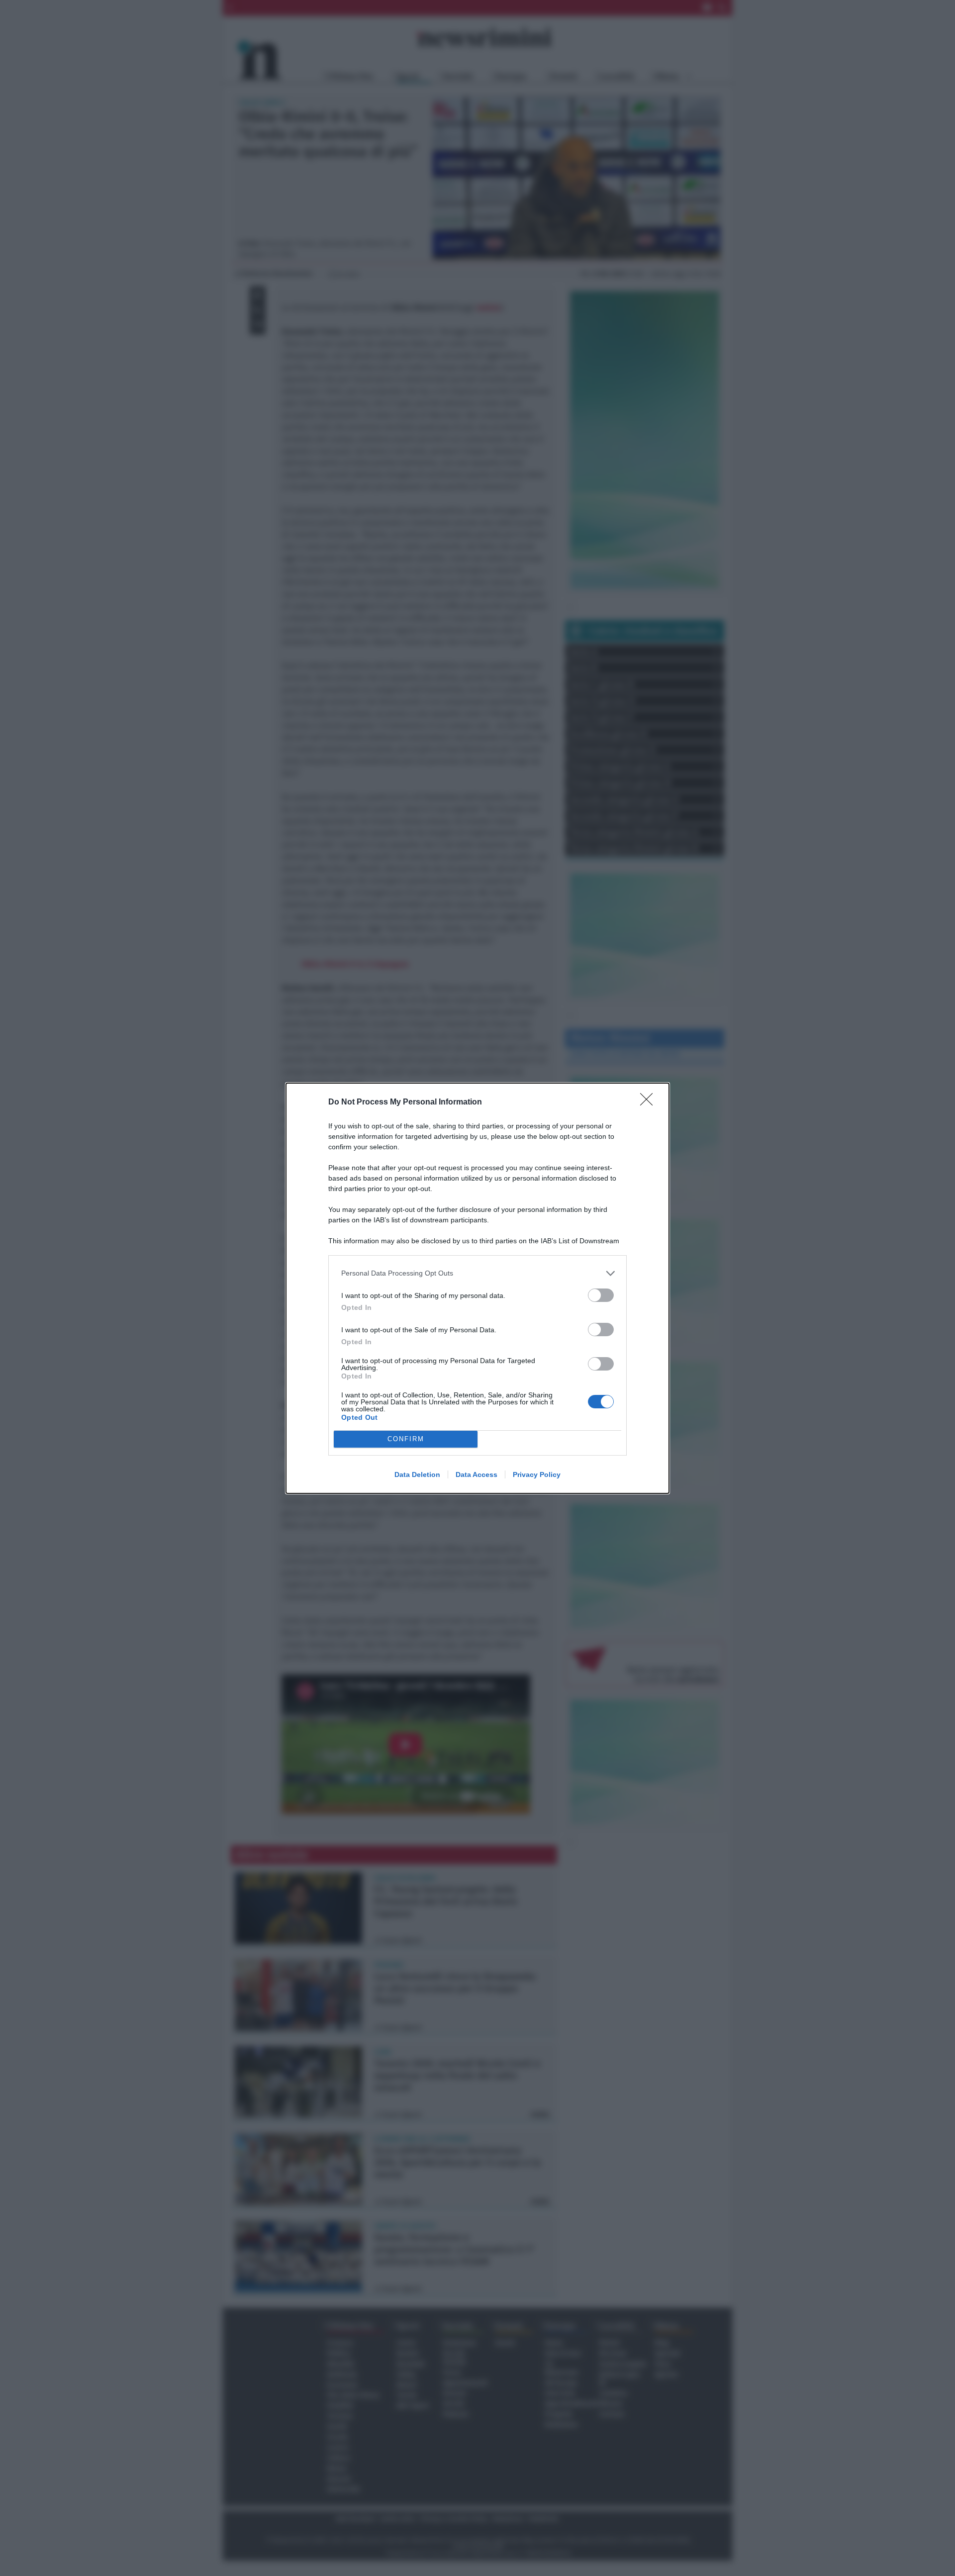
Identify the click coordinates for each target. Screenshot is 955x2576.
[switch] (601, 1295)
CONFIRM (406, 1439)
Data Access (477, 1474)
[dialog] (477, 1288)
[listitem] (477, 1273)
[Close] (650, 1103)
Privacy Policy (537, 1474)
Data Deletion (417, 1474)
